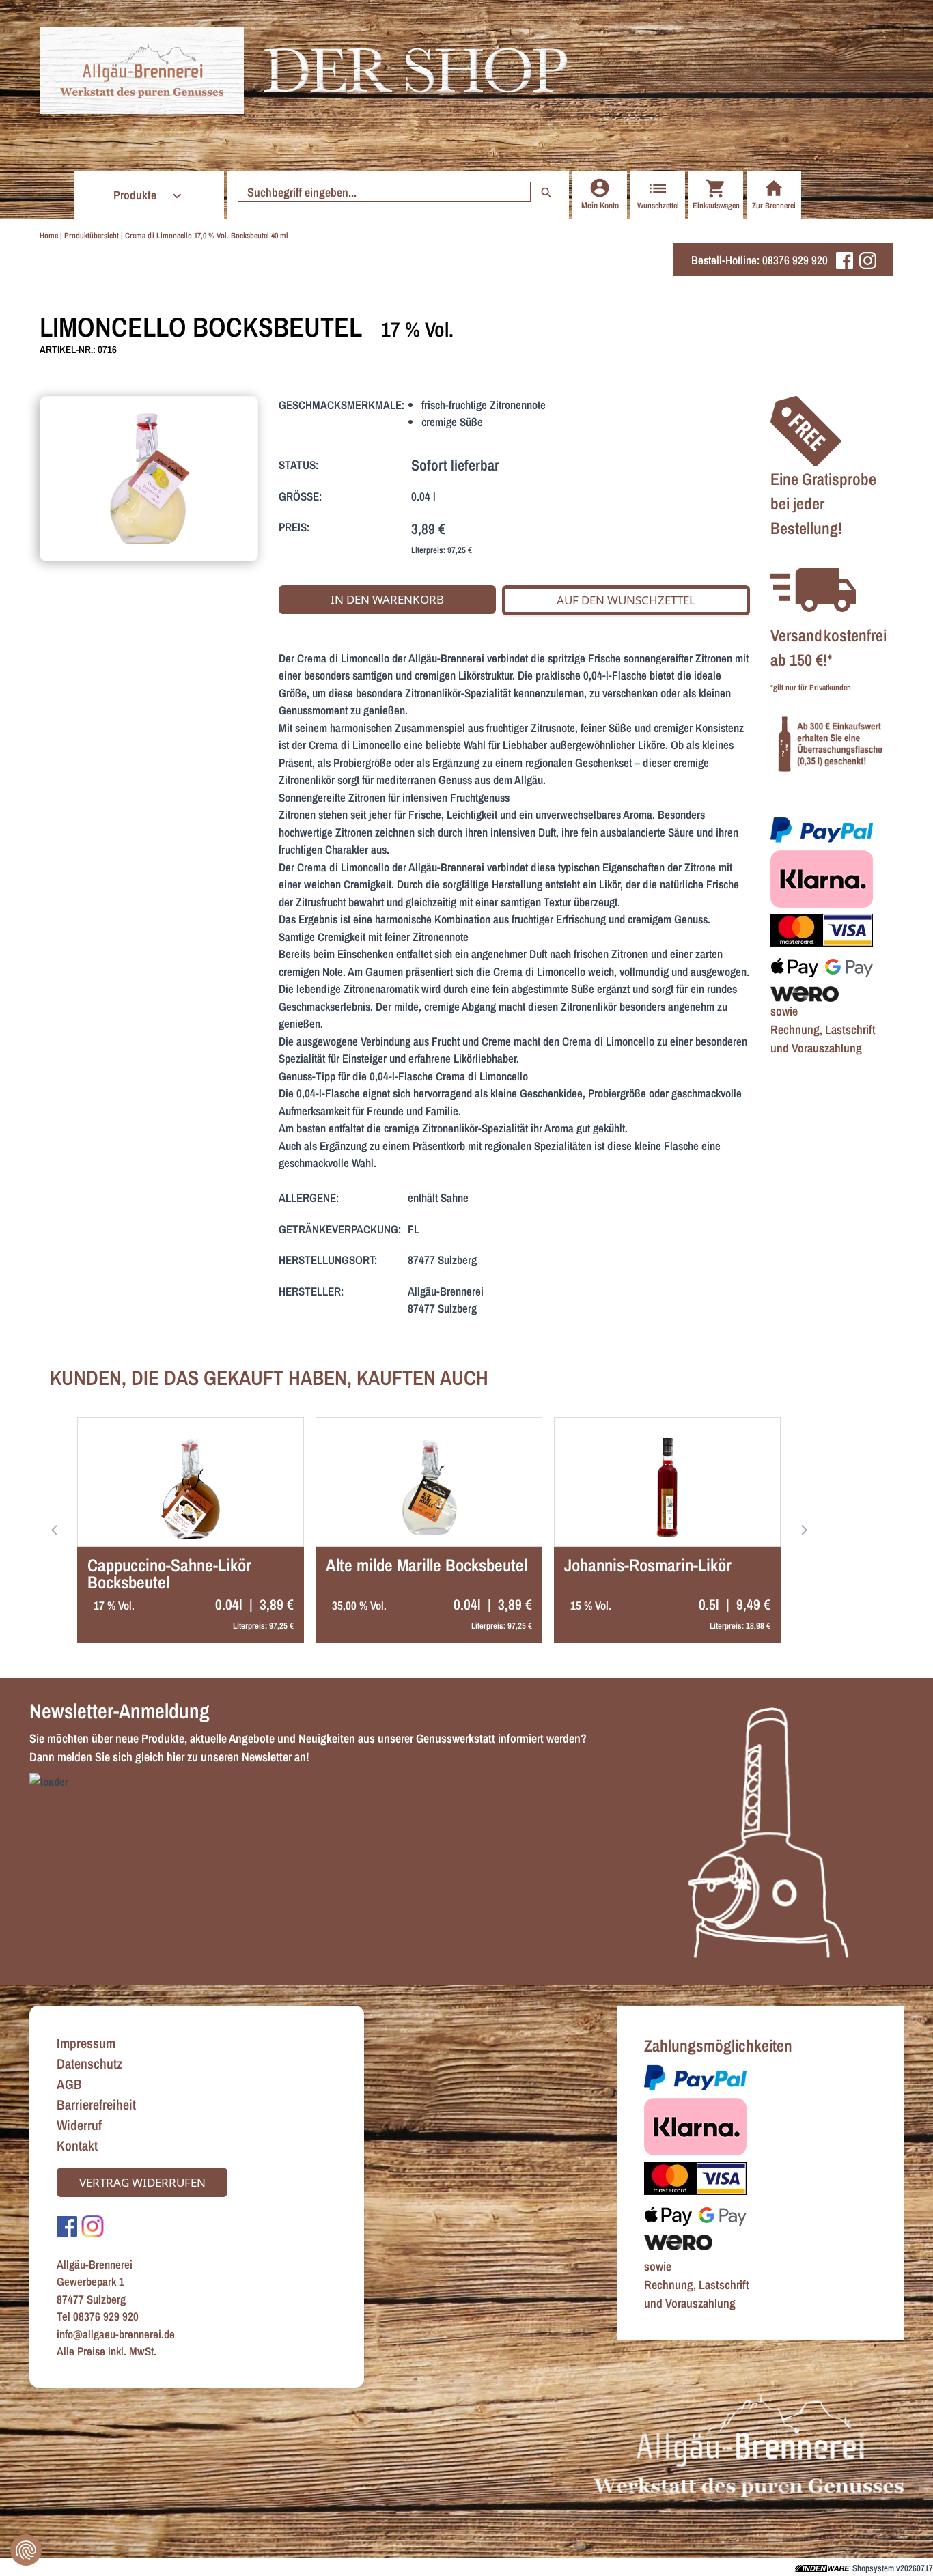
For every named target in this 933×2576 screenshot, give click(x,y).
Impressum (86, 2043)
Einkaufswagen (716, 206)
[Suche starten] (546, 192)
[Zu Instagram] (93, 2225)
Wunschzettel (658, 206)
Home (49, 236)
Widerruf (79, 2125)
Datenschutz (89, 2063)
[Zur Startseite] (142, 71)
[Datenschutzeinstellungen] (26, 2550)
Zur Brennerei (774, 206)
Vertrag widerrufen (142, 2182)
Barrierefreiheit (96, 2104)
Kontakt (77, 2145)
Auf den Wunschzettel (626, 600)
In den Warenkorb (387, 599)
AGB (69, 2084)
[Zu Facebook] (67, 2225)
